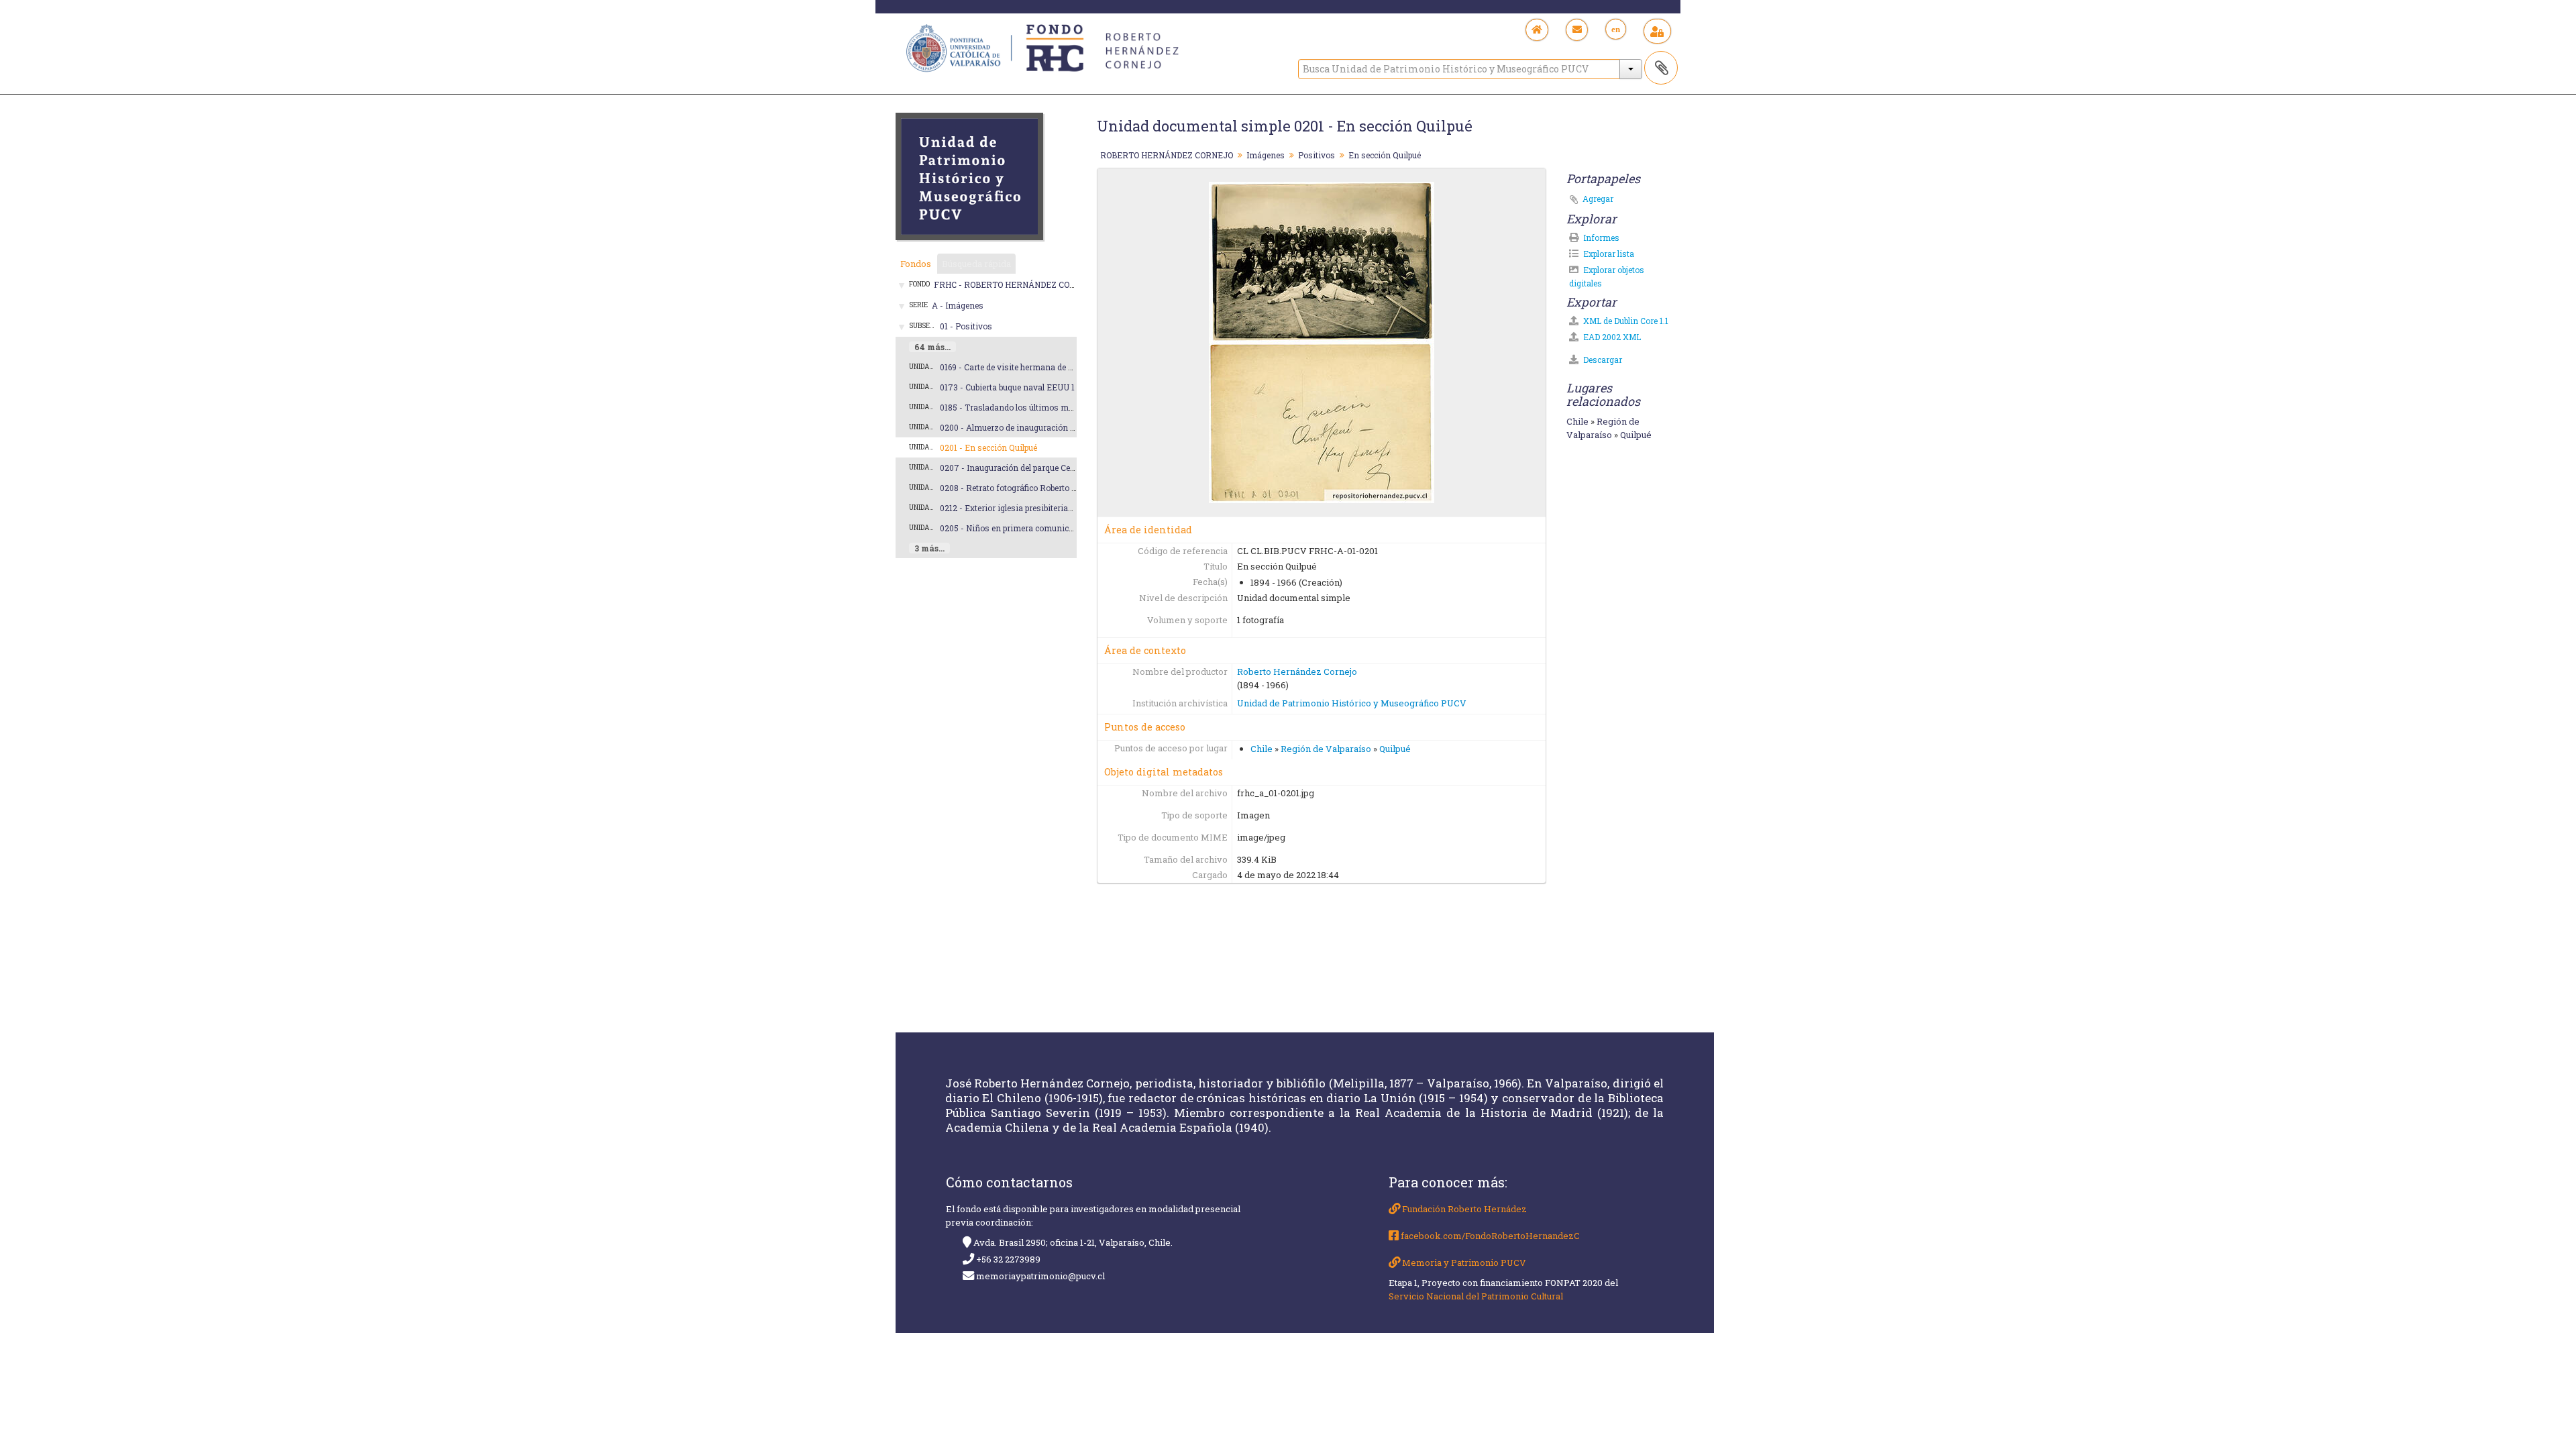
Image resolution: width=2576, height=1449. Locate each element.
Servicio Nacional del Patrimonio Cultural (1476, 1296)
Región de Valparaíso (1326, 749)
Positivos (1317, 155)
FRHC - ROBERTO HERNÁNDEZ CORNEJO (1015, 284)
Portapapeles (1661, 68)
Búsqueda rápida (976, 264)
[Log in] (1657, 31)
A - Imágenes (958, 305)
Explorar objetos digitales (1607, 276)
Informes (1600, 237)
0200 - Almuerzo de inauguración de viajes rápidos (1037, 427)
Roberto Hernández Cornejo (1297, 672)
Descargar (1602, 360)
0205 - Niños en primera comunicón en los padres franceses (1056, 528)
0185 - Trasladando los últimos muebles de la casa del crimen (1057, 407)
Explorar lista (1608, 254)
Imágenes (1266, 155)
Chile (1262, 749)
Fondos (916, 264)
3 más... (929, 548)
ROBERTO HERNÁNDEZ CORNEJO (1167, 155)
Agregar (1598, 199)
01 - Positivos (966, 326)
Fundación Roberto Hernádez (1463, 1209)
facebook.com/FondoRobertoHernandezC (1489, 1236)
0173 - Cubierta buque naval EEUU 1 (1007, 387)
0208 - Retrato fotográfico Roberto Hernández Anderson (1047, 488)
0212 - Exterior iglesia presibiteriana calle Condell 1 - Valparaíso (1061, 508)
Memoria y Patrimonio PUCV (1463, 1263)
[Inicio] (1537, 30)
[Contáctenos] (1577, 30)
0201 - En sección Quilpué (988, 447)
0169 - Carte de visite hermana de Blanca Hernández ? (1042, 367)
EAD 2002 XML (1611, 337)
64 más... (932, 347)
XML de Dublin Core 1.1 (1625, 321)
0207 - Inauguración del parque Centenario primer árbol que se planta (1071, 468)
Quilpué (1395, 749)
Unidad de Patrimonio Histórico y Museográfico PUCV (1352, 703)
